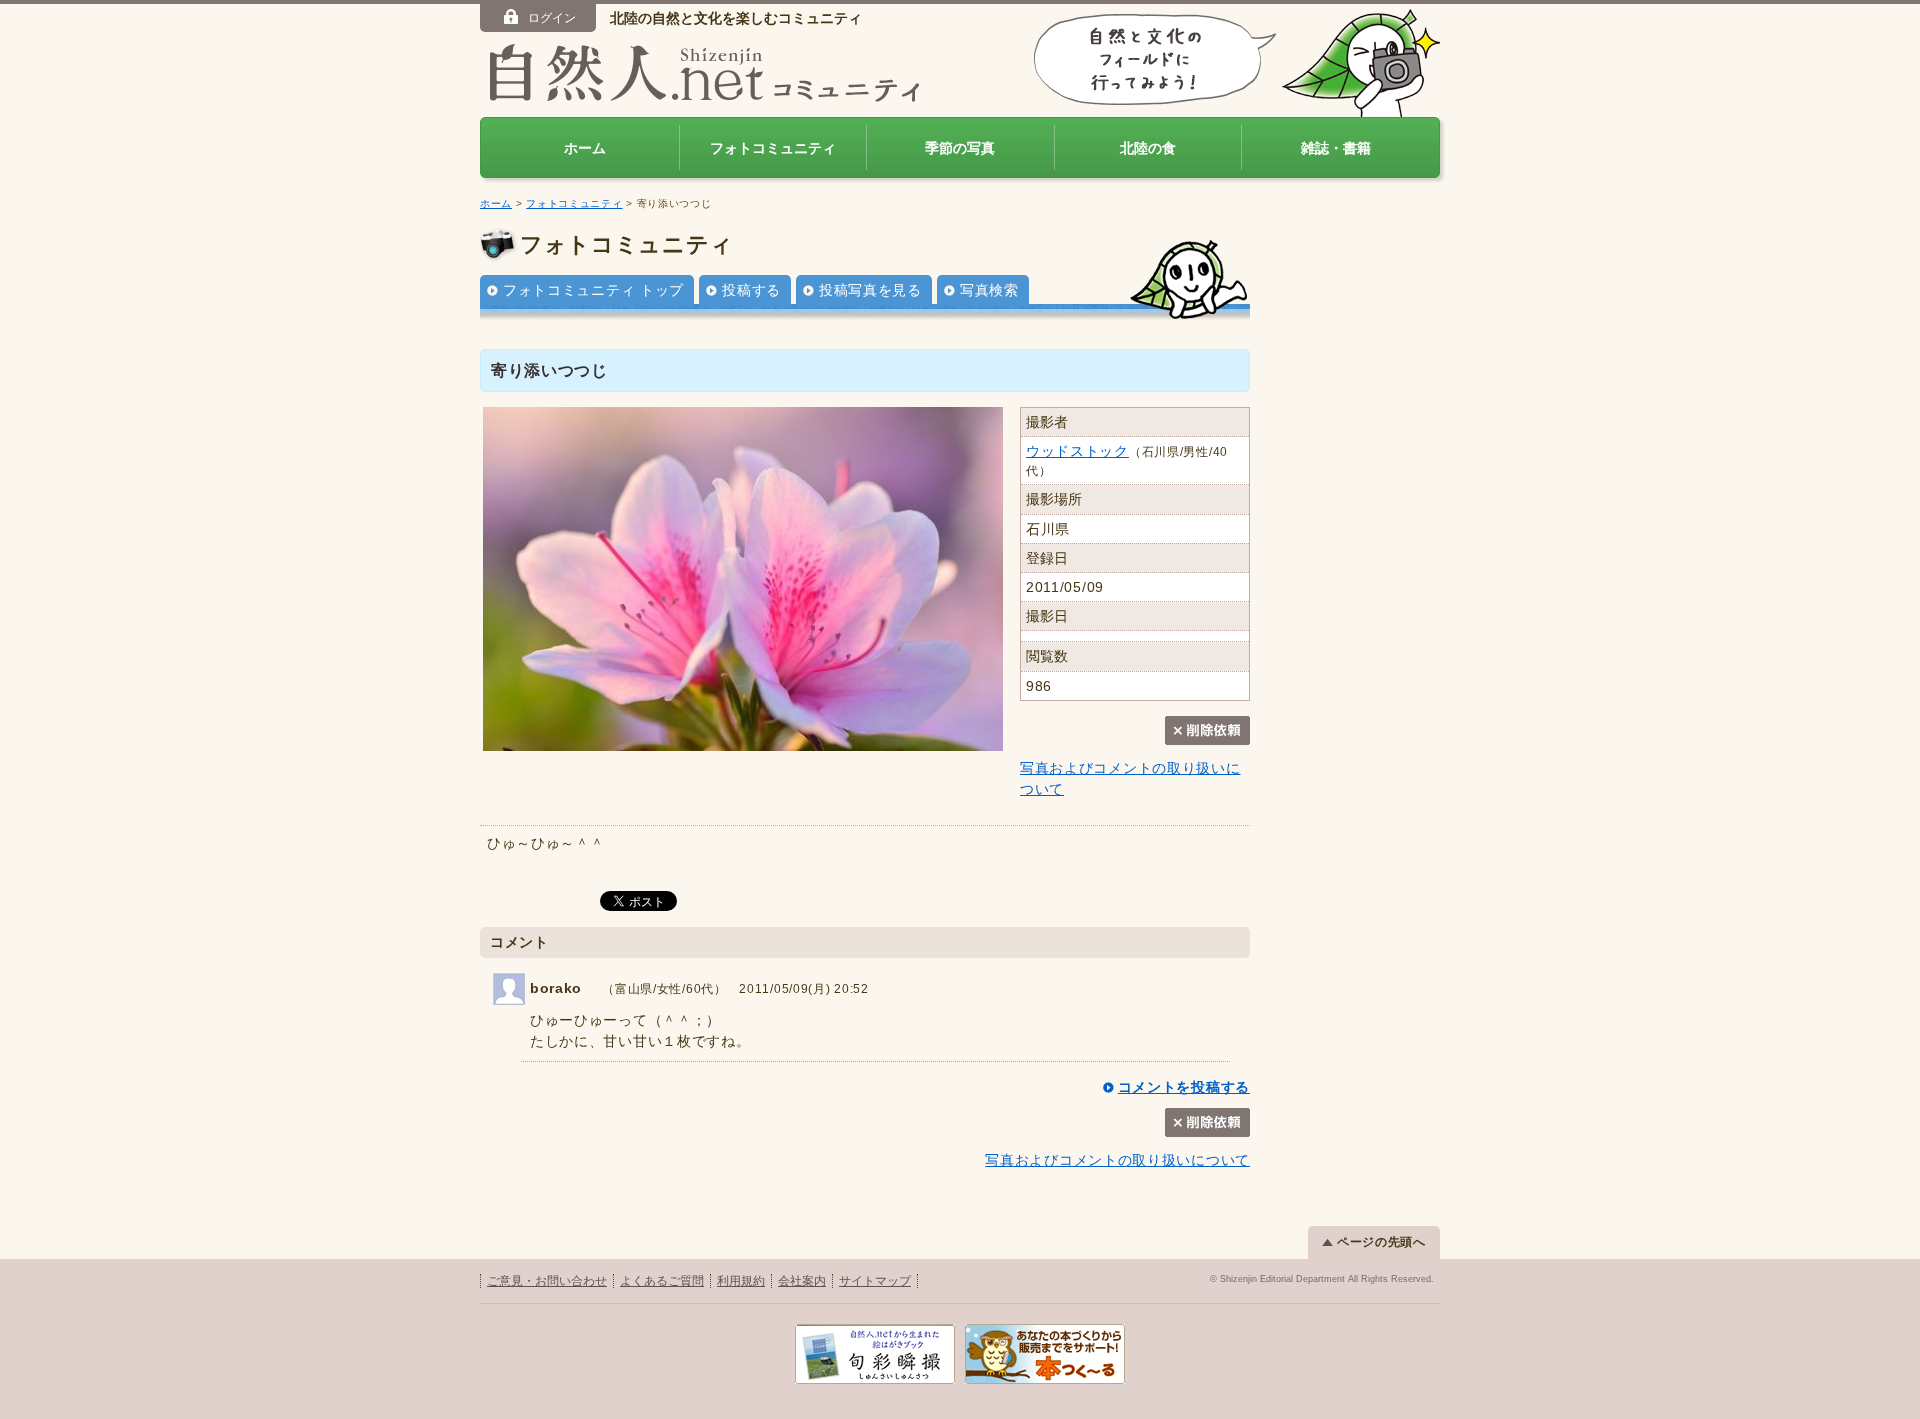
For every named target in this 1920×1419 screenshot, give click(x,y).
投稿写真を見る (870, 290)
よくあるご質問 (662, 1281)
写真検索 (989, 290)
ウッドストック (1077, 451)
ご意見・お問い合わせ (547, 1281)
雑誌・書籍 (1336, 148)
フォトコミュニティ (773, 148)
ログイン (552, 18)
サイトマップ (875, 1281)
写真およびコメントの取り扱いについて (1117, 1160)
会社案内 (802, 1281)
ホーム (585, 148)
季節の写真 (960, 148)
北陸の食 (1148, 148)
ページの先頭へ (1381, 1242)
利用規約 (741, 1281)
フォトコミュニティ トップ (593, 290)
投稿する (751, 290)
